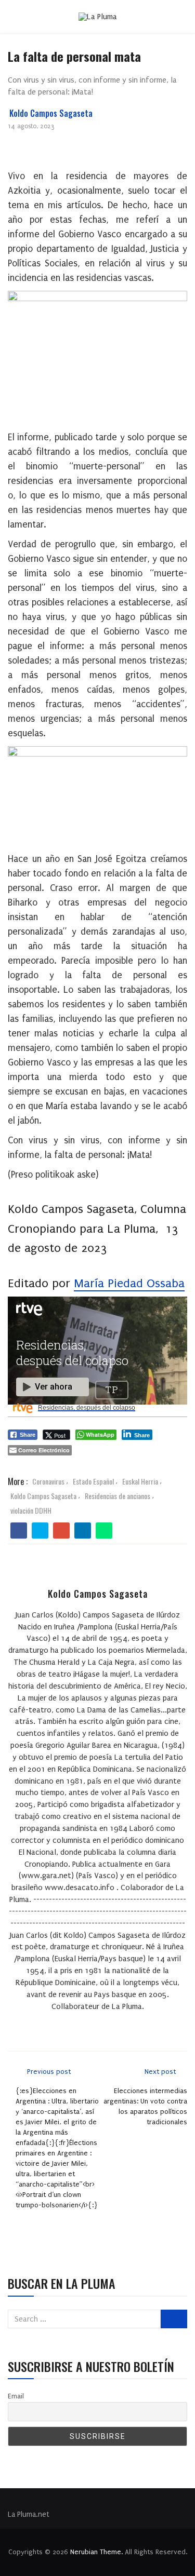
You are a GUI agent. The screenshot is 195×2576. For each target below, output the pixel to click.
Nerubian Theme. (96, 2552)
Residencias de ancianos (118, 1496)
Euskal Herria (140, 1481)
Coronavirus (48, 1481)
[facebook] (19, 1531)
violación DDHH (31, 1510)
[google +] (62, 1531)
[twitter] (40, 1531)
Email (16, 2396)
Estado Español (93, 1481)
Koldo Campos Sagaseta (51, 113)
